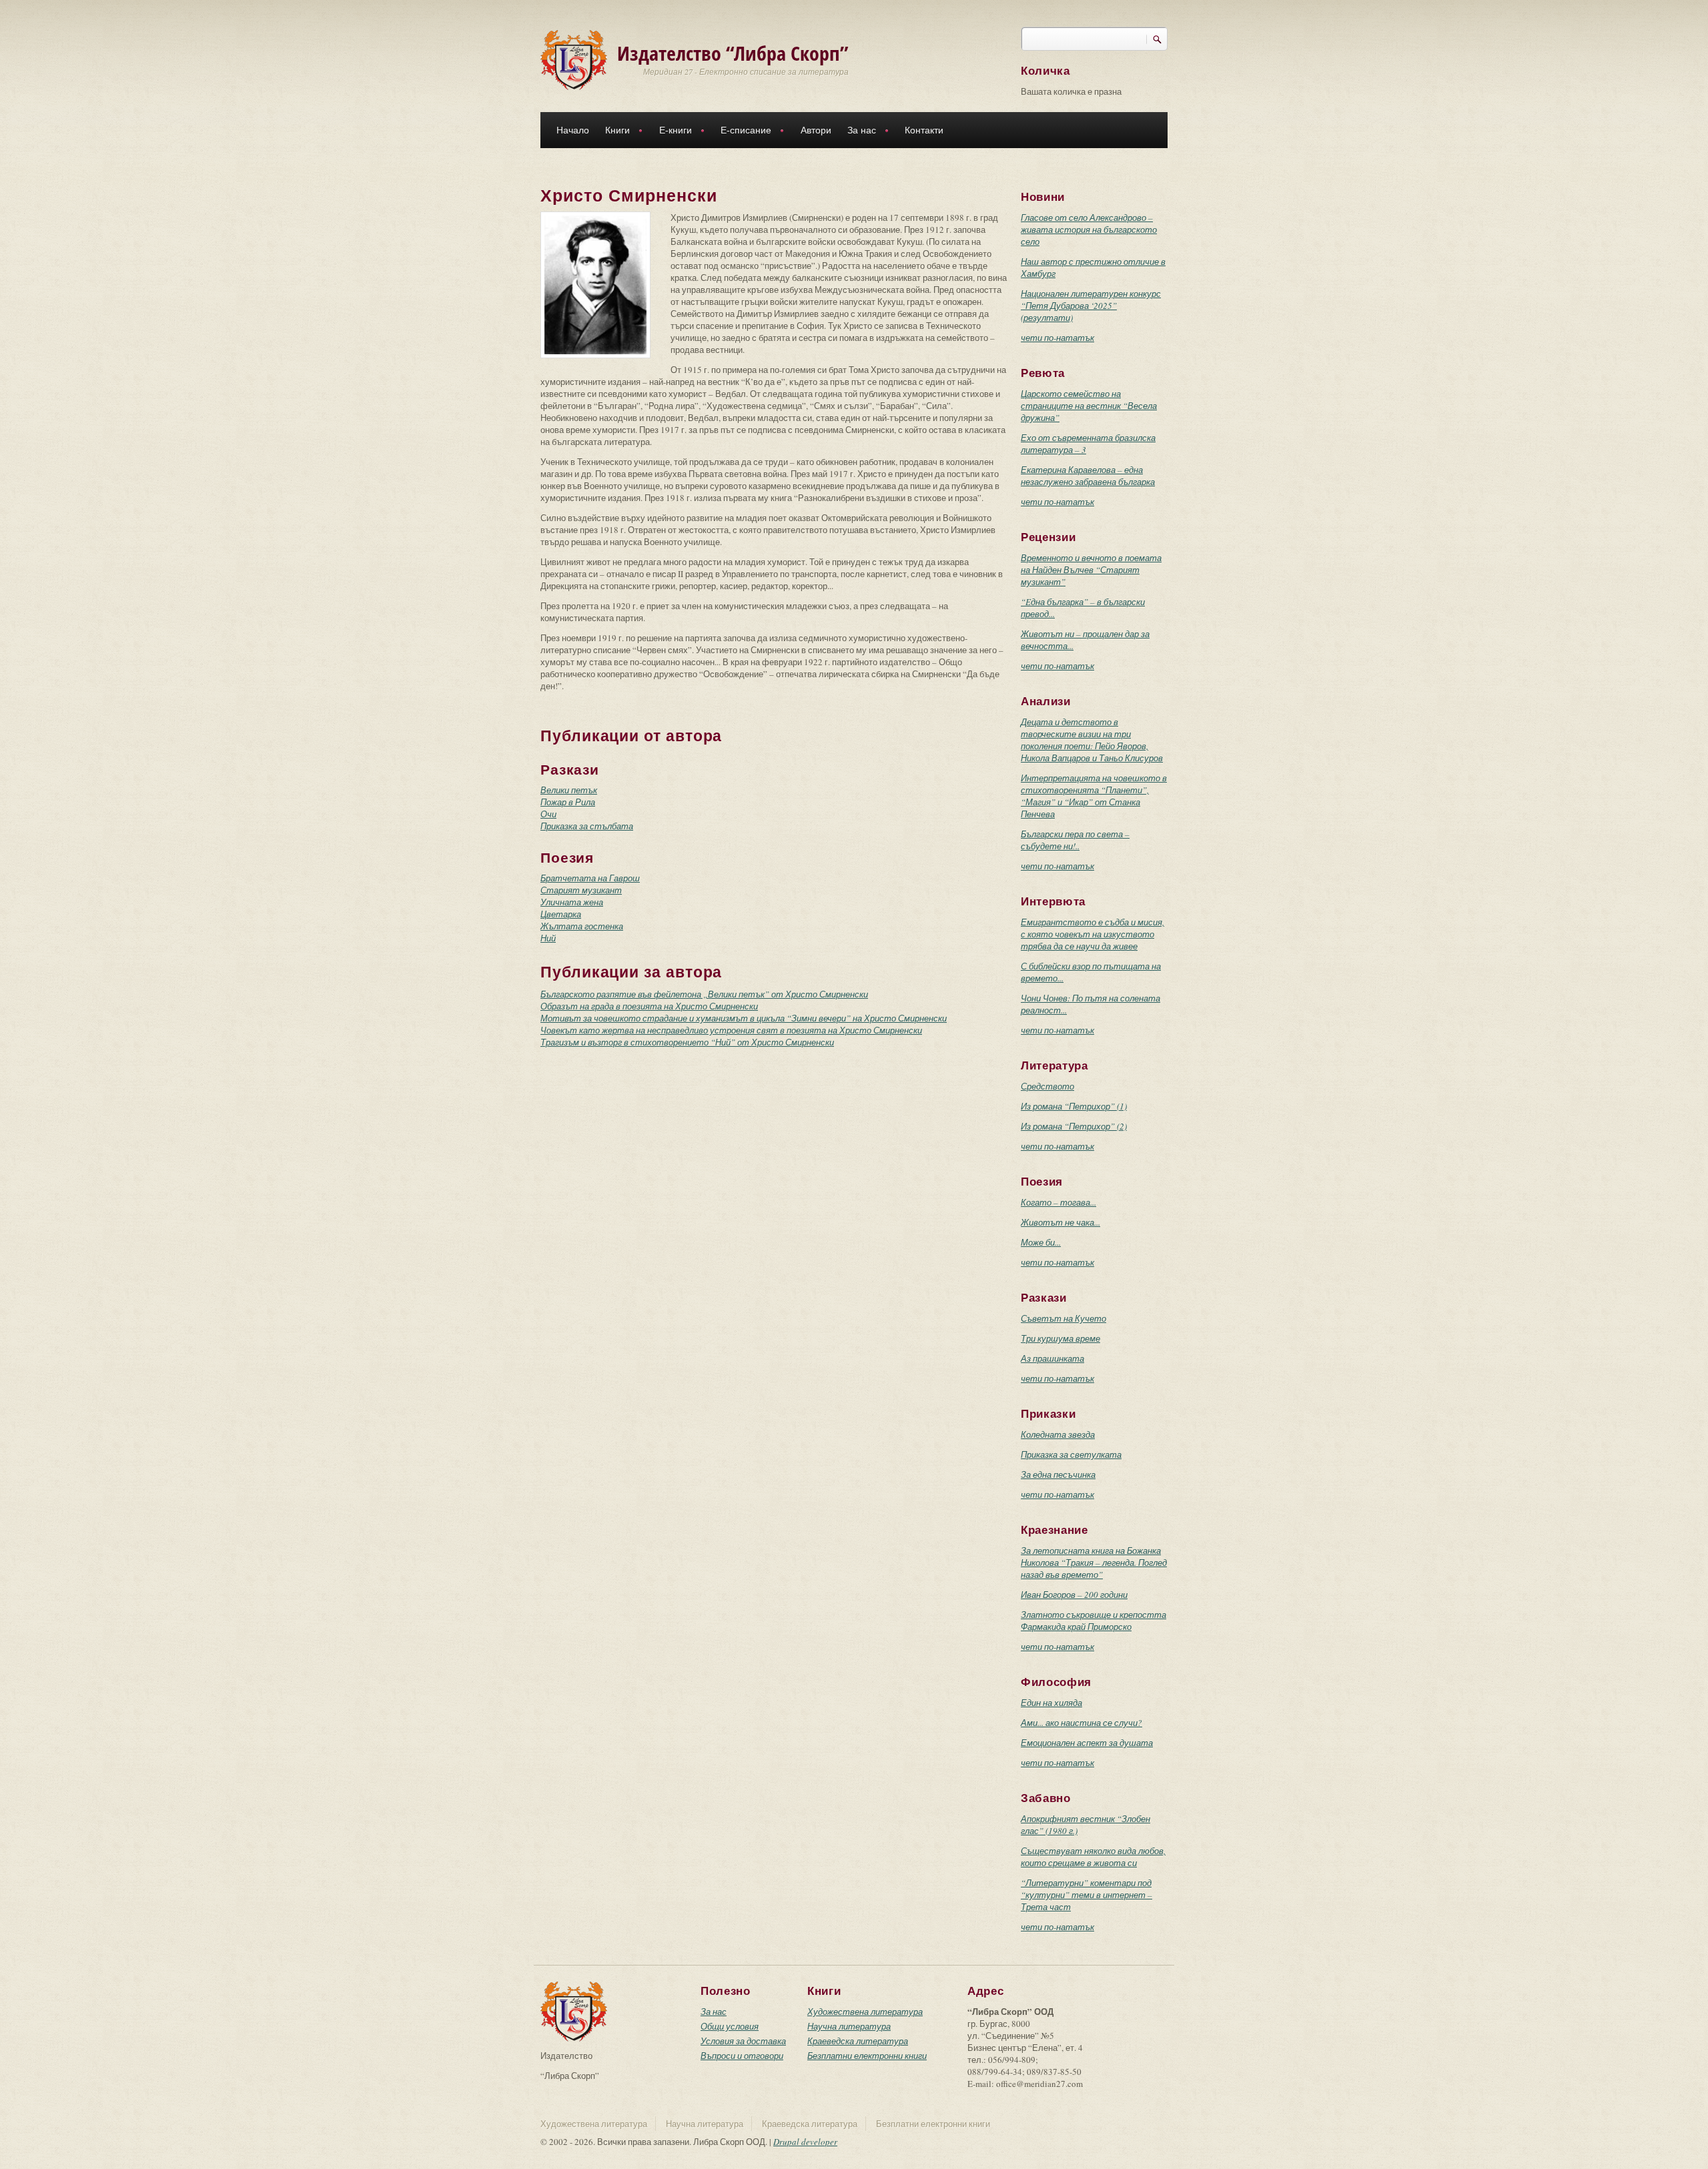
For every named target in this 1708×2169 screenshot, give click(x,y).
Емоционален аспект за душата (1087, 1743)
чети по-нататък (1057, 338)
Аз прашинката (1052, 1358)
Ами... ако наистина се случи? (1082, 1723)
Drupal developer (805, 2142)
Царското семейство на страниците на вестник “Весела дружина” (1089, 406)
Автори (816, 130)
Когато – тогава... (1058, 1202)
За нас (858, 132)
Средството (1047, 1086)
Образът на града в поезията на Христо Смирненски (649, 1006)
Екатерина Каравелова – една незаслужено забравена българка (1088, 476)
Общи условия (730, 2026)
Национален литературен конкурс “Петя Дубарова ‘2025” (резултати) (1091, 306)
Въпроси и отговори (742, 2056)
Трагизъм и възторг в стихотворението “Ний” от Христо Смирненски (687, 1042)
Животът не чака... (1060, 1222)
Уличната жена (572, 902)
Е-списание (742, 132)
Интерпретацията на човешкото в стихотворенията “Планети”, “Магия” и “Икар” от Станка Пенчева (1094, 796)
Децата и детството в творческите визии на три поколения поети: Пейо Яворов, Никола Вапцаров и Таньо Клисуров (1092, 740)
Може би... (1041, 1242)
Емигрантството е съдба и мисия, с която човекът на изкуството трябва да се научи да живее (1093, 934)
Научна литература (849, 2026)
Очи (548, 814)
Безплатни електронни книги (867, 2056)
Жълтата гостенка (582, 926)
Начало (573, 130)
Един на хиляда (1051, 1703)
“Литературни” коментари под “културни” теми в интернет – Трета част (1087, 1895)
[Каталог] (574, 59)
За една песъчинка (1058, 1474)
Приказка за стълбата (587, 826)
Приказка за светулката (1071, 1454)
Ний (548, 938)
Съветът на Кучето (1063, 1318)
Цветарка (561, 914)
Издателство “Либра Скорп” (733, 53)
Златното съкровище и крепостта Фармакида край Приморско (1094, 1621)
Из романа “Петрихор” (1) (1074, 1106)
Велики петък (569, 790)
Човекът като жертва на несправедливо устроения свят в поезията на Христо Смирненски (731, 1030)
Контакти (924, 130)
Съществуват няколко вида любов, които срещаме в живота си (1093, 1857)
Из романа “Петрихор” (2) (1074, 1126)
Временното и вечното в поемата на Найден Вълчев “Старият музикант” (1091, 570)
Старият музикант (581, 890)
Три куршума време (1060, 1338)
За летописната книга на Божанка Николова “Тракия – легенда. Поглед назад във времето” (1094, 1563)
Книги (613, 132)
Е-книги (672, 132)
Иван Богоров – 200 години (1074, 1595)
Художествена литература (865, 2012)
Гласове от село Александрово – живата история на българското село (1089, 230)
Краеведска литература (858, 2041)
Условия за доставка (743, 2041)
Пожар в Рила (568, 802)
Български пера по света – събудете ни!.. (1075, 840)
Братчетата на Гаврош (590, 878)
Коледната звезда (1058, 1434)
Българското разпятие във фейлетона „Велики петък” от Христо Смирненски (704, 994)
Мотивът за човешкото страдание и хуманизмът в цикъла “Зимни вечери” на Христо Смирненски (744, 1018)
